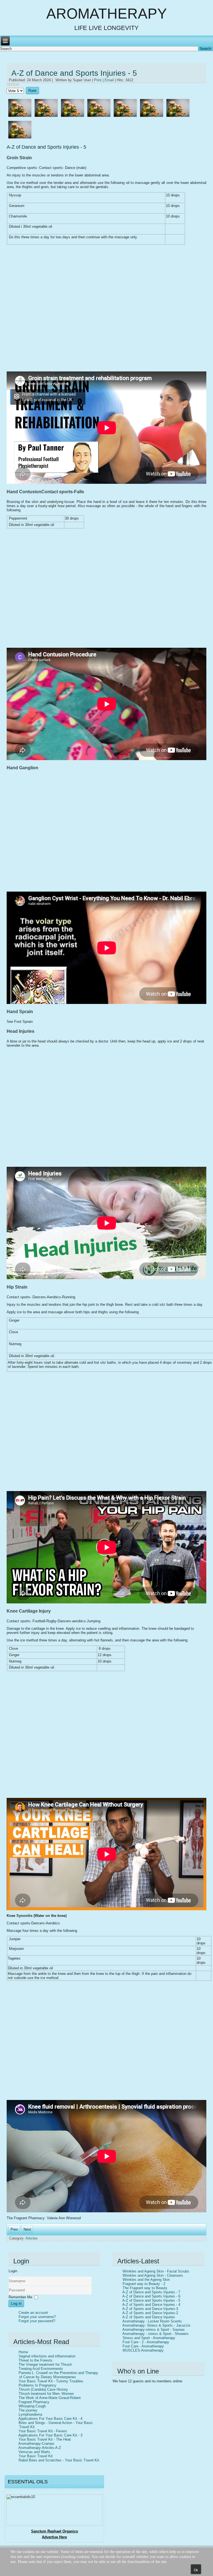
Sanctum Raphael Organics (54, 2531)
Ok (196, 2570)
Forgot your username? (37, 2317)
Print (98, 80)
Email (110, 80)
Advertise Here (54, 2537)
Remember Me (20, 2297)
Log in (16, 2303)
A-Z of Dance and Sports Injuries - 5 (74, 73)
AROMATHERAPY (107, 14)
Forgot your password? (37, 2321)
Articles (32, 2238)
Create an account (33, 2313)
